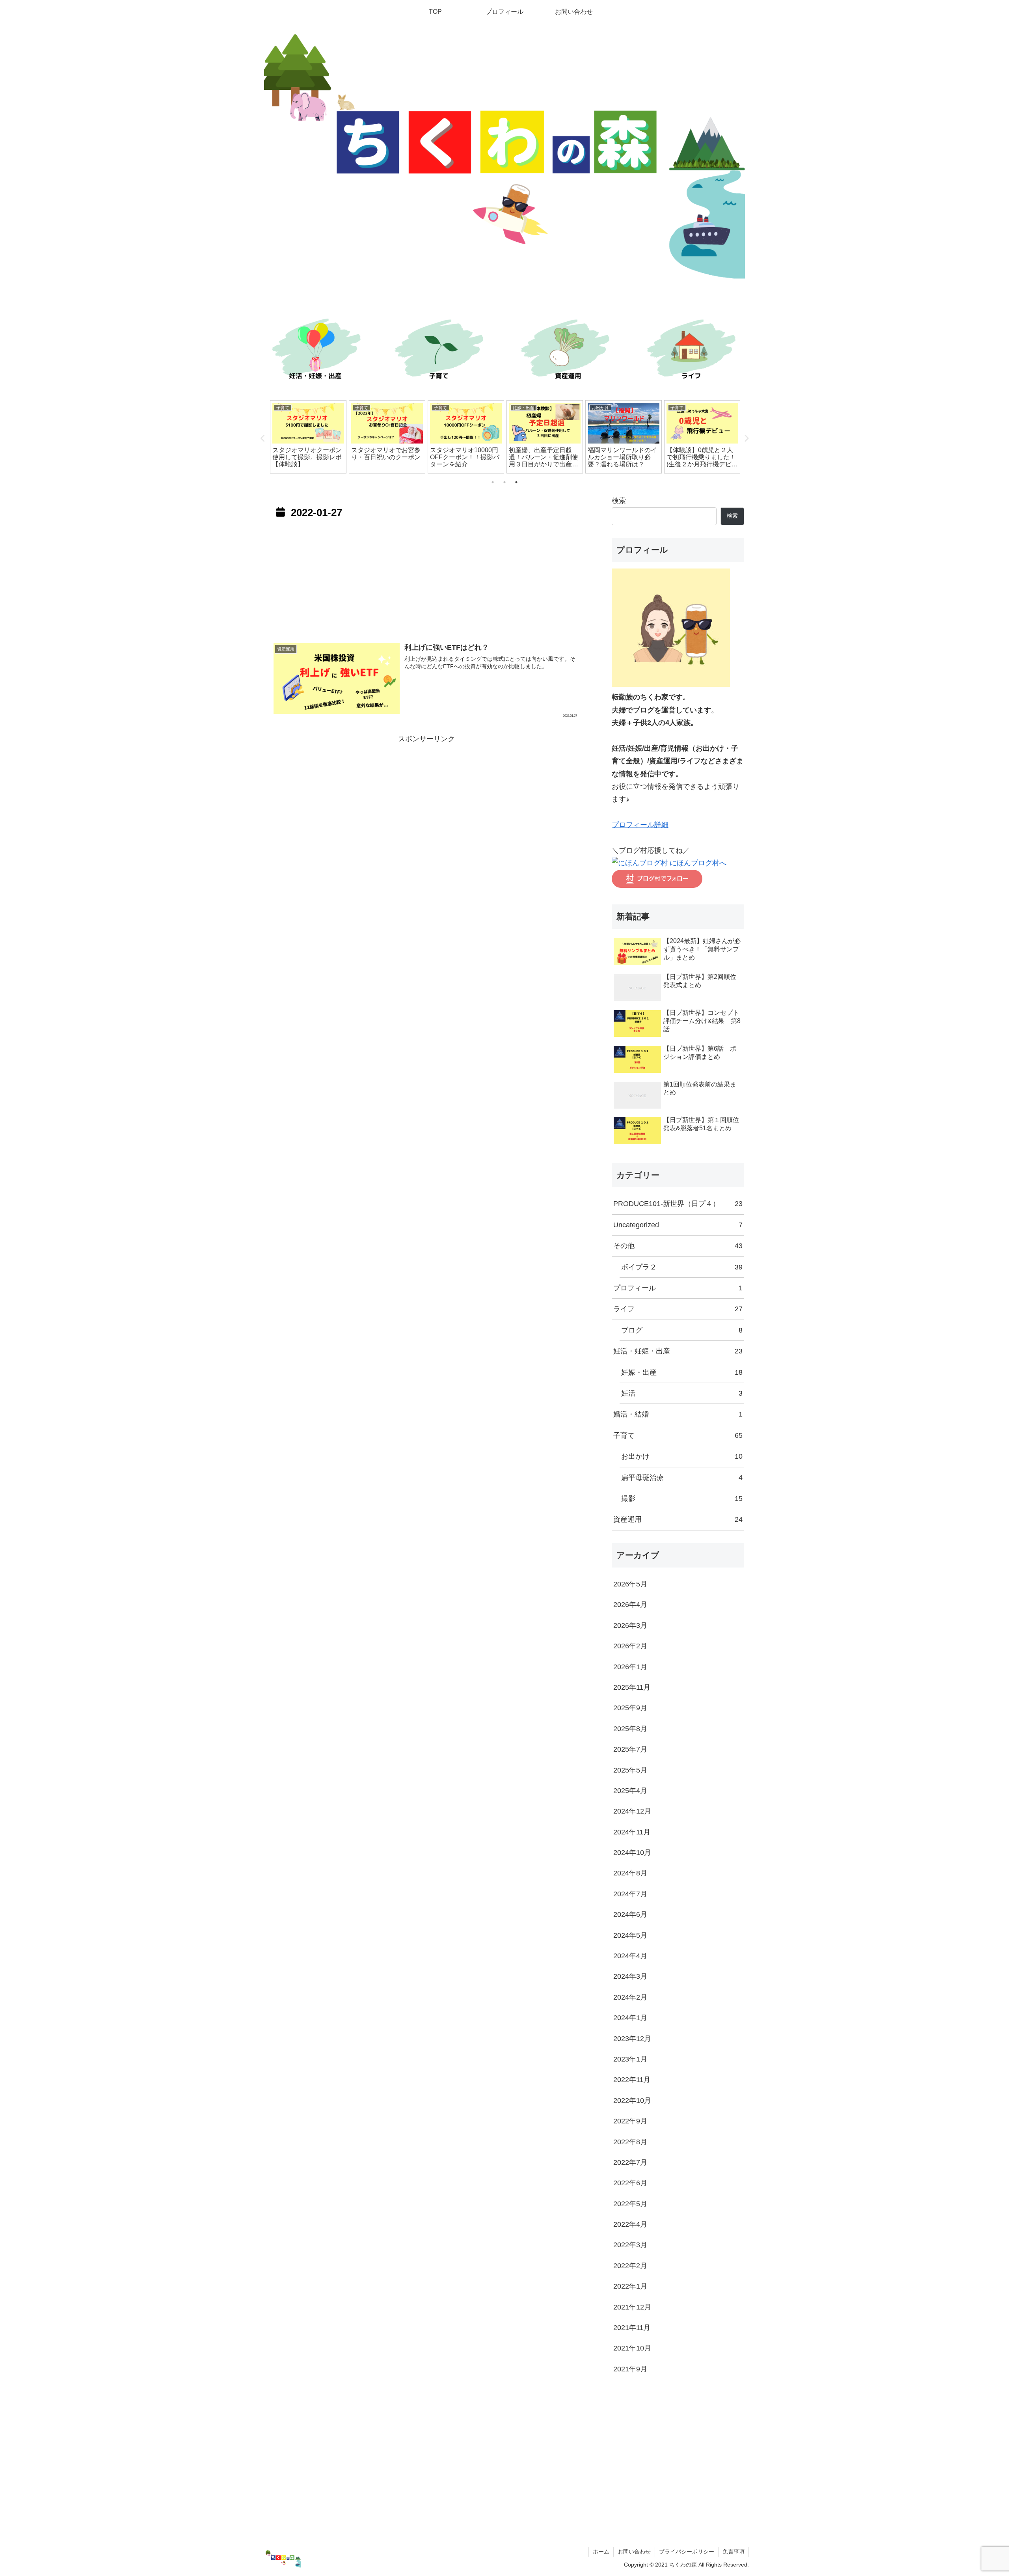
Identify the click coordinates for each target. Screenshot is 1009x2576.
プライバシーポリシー (687, 2552)
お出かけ (682, 1456)
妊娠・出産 (682, 1372)
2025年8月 (630, 1729)
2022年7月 (630, 2162)
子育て (678, 1435)
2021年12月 (632, 2307)
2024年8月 (630, 1873)
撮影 (682, 1499)
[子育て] (441, 351)
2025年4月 (630, 1791)
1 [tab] (493, 482)
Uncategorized (678, 1225)
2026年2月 (630, 1646)
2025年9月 (630, 1708)
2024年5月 (630, 1935)
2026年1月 (630, 1667)
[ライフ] (694, 351)
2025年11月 (632, 1687)
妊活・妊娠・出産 (678, 1351)
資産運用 (678, 1519)
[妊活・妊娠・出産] (315, 351)
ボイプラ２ (682, 1267)
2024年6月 (630, 1914)
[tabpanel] (308, 437)
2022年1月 (630, 2286)
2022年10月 (632, 2101)
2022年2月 (630, 2266)
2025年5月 (630, 1770)
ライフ (678, 1309)
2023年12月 (632, 2039)
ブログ (682, 1330)
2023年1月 (630, 2059)
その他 (678, 1246)
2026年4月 (630, 1605)
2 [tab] (504, 482)
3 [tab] (516, 482)
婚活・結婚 (678, 1414)
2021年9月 (630, 2369)
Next (746, 438)
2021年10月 (632, 2348)
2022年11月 (632, 2080)
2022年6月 (630, 2183)
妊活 (682, 1393)
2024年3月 (630, 1976)
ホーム (601, 2552)
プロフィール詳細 (640, 825)
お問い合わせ (634, 2552)
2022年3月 (630, 2245)
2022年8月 (630, 2142)
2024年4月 (630, 1956)
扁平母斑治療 (682, 1478)
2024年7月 (630, 1894)
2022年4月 (630, 2224)
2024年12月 (632, 1811)
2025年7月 (630, 1749)
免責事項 (733, 2552)
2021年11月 (632, 2328)
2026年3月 (630, 1625)
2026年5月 (630, 1584)
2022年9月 (630, 2121)
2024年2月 (630, 1997)
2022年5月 (630, 2204)
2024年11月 (632, 1832)
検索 (619, 501)
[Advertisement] (426, 578)
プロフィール (678, 1288)
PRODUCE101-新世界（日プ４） (678, 1204)
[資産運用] (568, 351)
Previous (263, 438)
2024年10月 (632, 1853)
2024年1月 (630, 2018)
